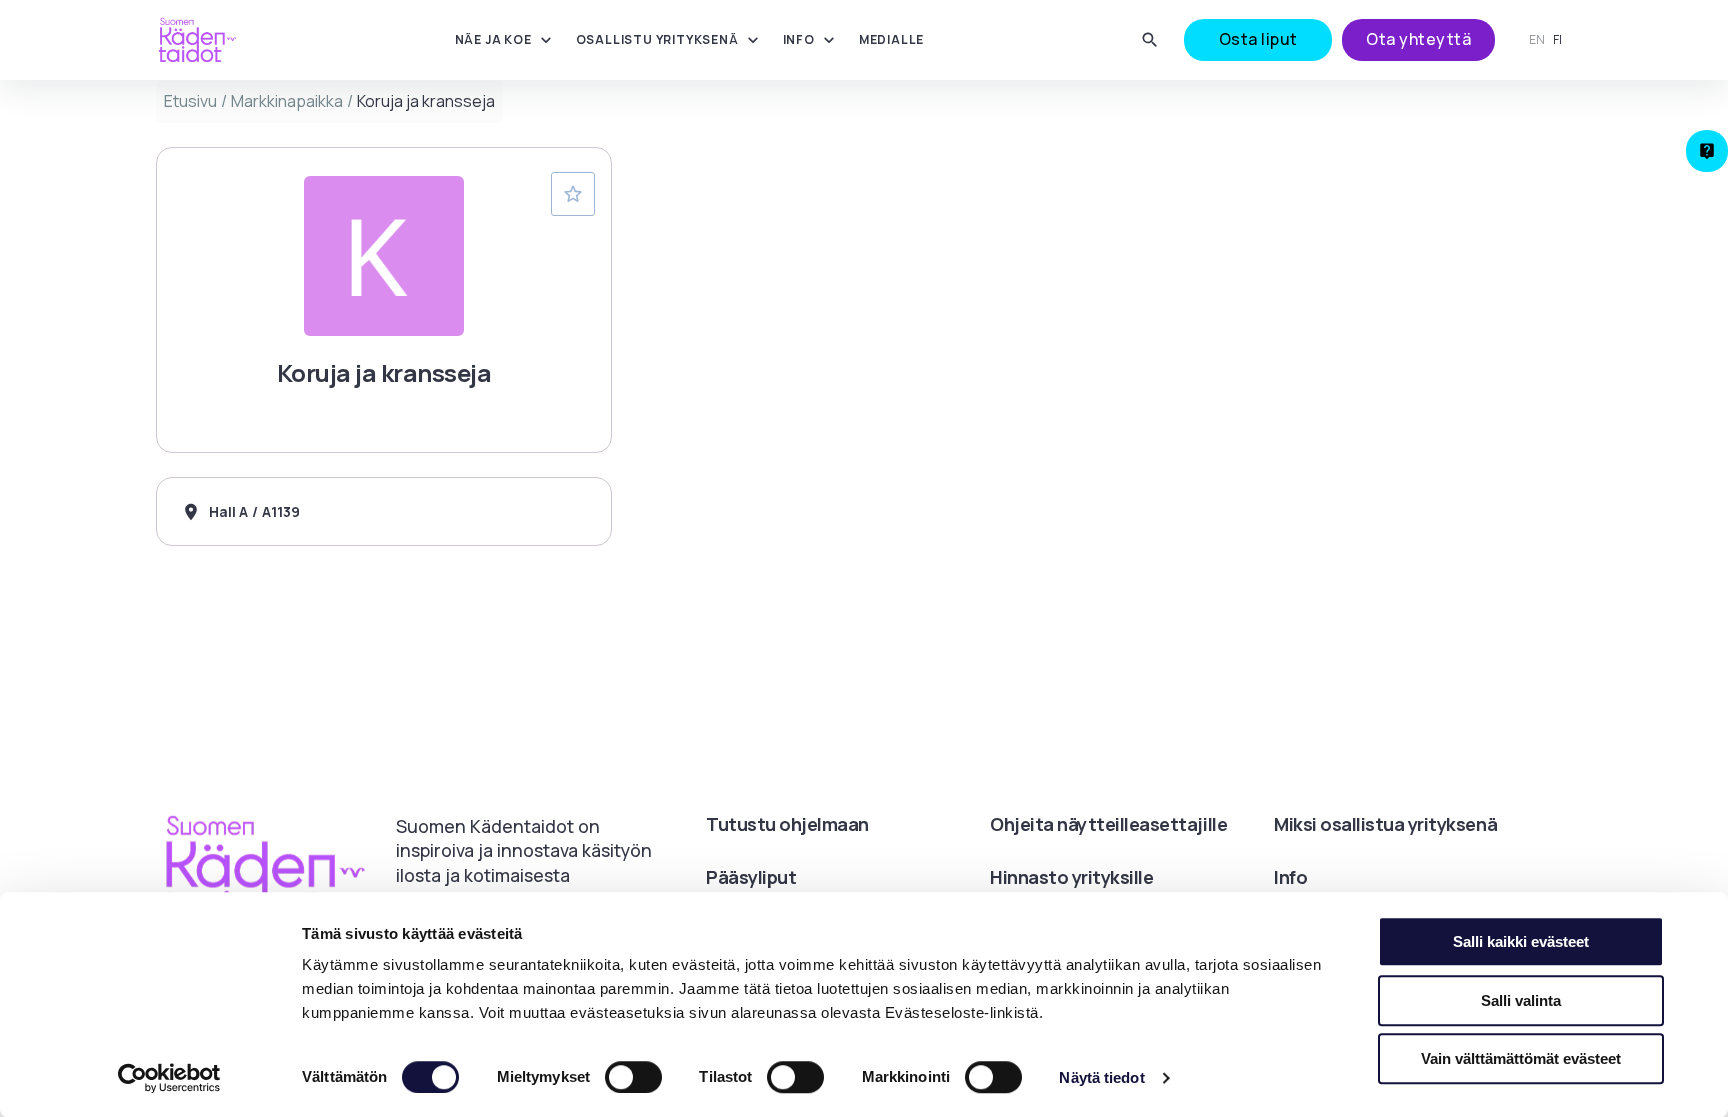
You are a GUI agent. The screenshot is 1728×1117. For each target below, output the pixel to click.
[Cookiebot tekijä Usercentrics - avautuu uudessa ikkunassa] (169, 1078)
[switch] (633, 1077)
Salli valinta (1521, 1000)
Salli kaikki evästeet (1521, 941)
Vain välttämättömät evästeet (1521, 1058)
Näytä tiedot (1101, 1077)
